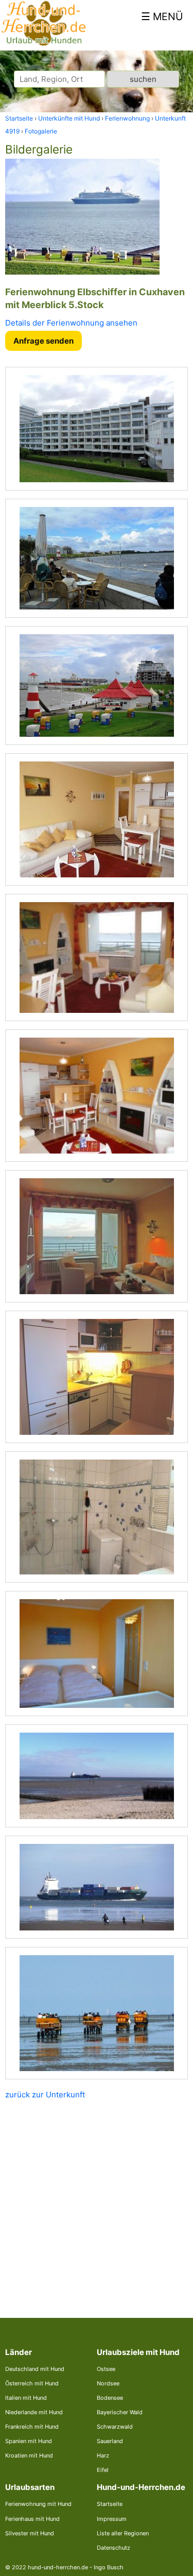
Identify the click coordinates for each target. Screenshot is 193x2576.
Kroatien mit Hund (29, 2455)
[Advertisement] (97, 2201)
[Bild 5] (97, 957)
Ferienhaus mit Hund (32, 2519)
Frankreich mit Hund (32, 2427)
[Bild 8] (97, 1377)
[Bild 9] (97, 1517)
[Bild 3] (97, 685)
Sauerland (110, 2441)
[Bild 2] (97, 558)
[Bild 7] (97, 1236)
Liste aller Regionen (123, 2533)
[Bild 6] (97, 1096)
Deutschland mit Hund (35, 2369)
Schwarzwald (115, 2427)
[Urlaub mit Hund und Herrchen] (43, 44)
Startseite (110, 2504)
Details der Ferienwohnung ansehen (71, 323)
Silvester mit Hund (30, 2533)
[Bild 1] (97, 429)
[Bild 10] (97, 1654)
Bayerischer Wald (120, 2412)
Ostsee (106, 2369)
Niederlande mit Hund (34, 2412)
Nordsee (108, 2383)
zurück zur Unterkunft (45, 2095)
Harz (103, 2455)
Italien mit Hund (26, 2398)
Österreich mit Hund (32, 2383)
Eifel (103, 2470)
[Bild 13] (97, 2013)
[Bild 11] (97, 1776)
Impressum (112, 2519)
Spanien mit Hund (29, 2441)
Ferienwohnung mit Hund (38, 2504)
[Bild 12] (97, 1887)
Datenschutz (113, 2548)
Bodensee (110, 2398)
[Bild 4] (97, 819)
